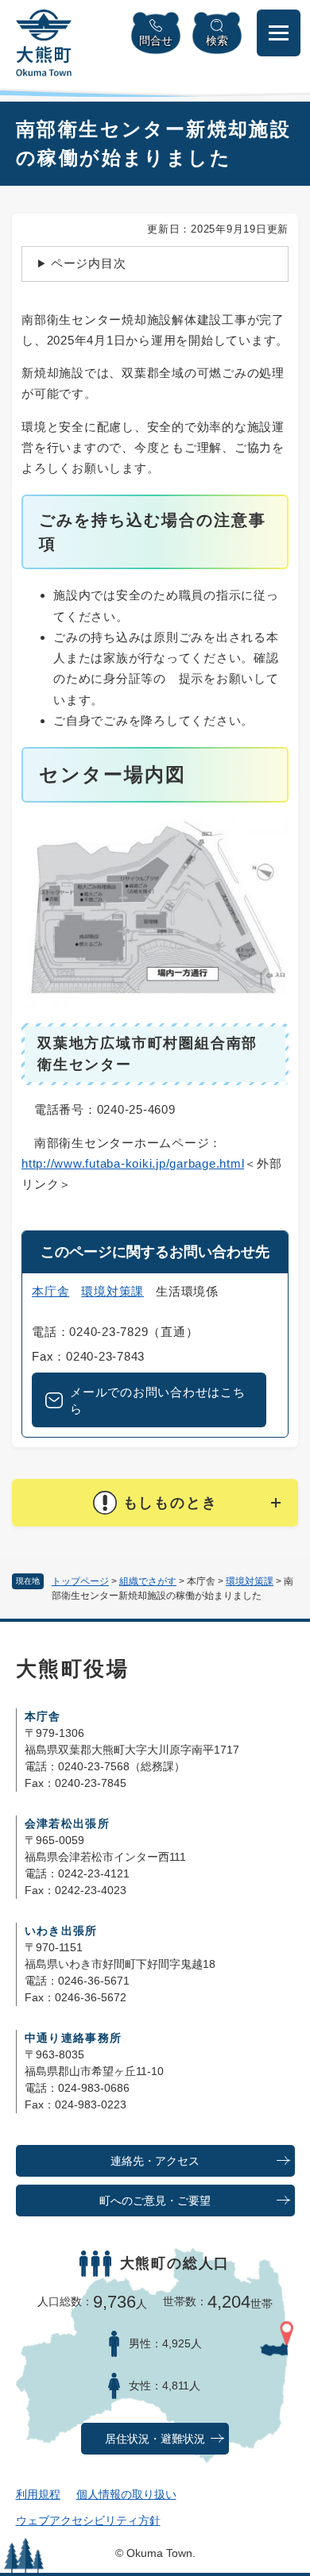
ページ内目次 (89, 263)
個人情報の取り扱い (126, 2494)
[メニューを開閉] (279, 33)
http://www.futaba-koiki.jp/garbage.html (133, 1163)
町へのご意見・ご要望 (155, 2201)
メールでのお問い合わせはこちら (158, 1400)
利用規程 (38, 2494)
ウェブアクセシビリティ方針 (88, 2520)
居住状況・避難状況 (155, 2439)
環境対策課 (250, 1581)
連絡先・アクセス (155, 2161)
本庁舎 (50, 1291)
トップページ (80, 1581)
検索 (217, 40)
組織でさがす (148, 1581)
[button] (155, 1503)
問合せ (156, 40)
